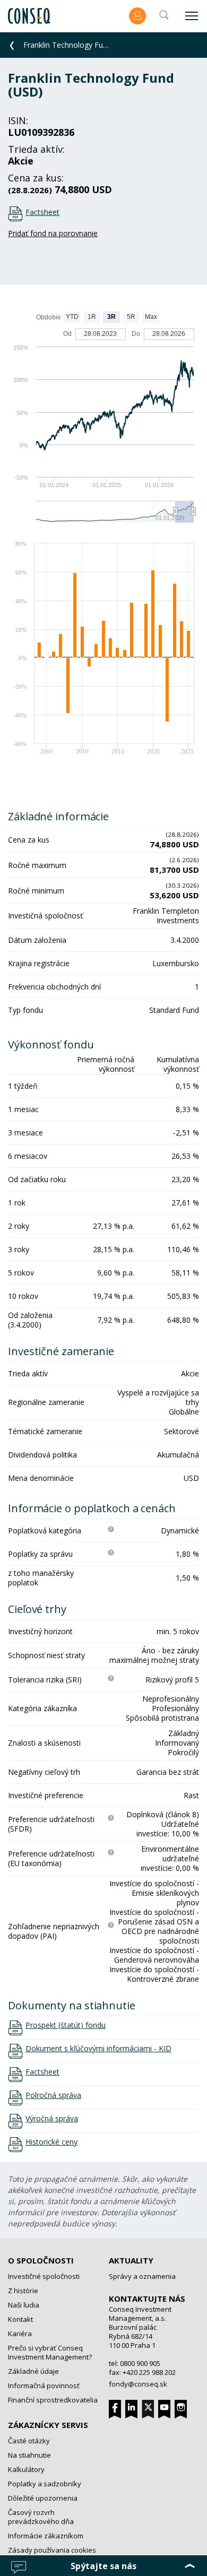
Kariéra (20, 2334)
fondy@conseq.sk (138, 2384)
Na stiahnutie (29, 2455)
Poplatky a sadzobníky (45, 2484)
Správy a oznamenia (142, 2276)
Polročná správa (53, 2095)
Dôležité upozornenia (43, 2498)
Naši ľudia (24, 2305)
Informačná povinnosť (44, 2386)
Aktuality (131, 2260)
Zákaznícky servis (48, 2425)
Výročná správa (52, 2119)
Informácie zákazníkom (46, 2536)
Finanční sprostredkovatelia (53, 2400)
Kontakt (20, 2319)
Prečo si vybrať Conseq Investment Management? (50, 2352)
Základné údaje (33, 2371)
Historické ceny (51, 2142)
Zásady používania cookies (52, 2550)
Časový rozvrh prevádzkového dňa (41, 2517)
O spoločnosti (41, 2260)
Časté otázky (29, 2441)
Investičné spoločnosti (44, 2276)
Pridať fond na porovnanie (53, 233)
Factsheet (42, 212)
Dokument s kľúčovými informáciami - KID (98, 2049)
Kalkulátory (26, 2469)
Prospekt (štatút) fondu (66, 2025)
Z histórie (23, 2291)
